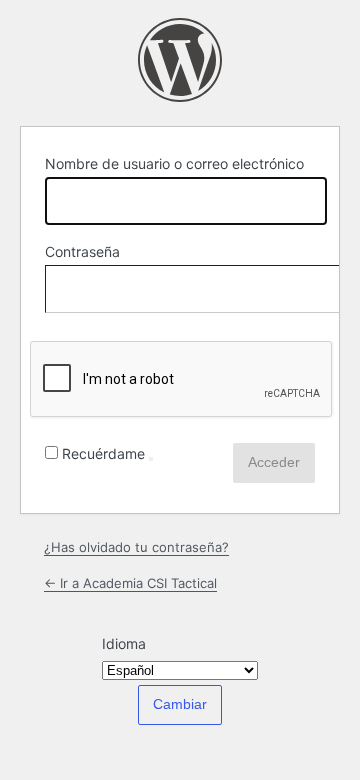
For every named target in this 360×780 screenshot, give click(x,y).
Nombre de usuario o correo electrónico (174, 163)
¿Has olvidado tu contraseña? (136, 547)
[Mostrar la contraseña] (295, 285)
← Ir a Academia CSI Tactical (130, 583)
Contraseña (82, 251)
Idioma (124, 643)
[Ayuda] (151, 459)
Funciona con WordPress (180, 60)
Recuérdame (103, 453)
